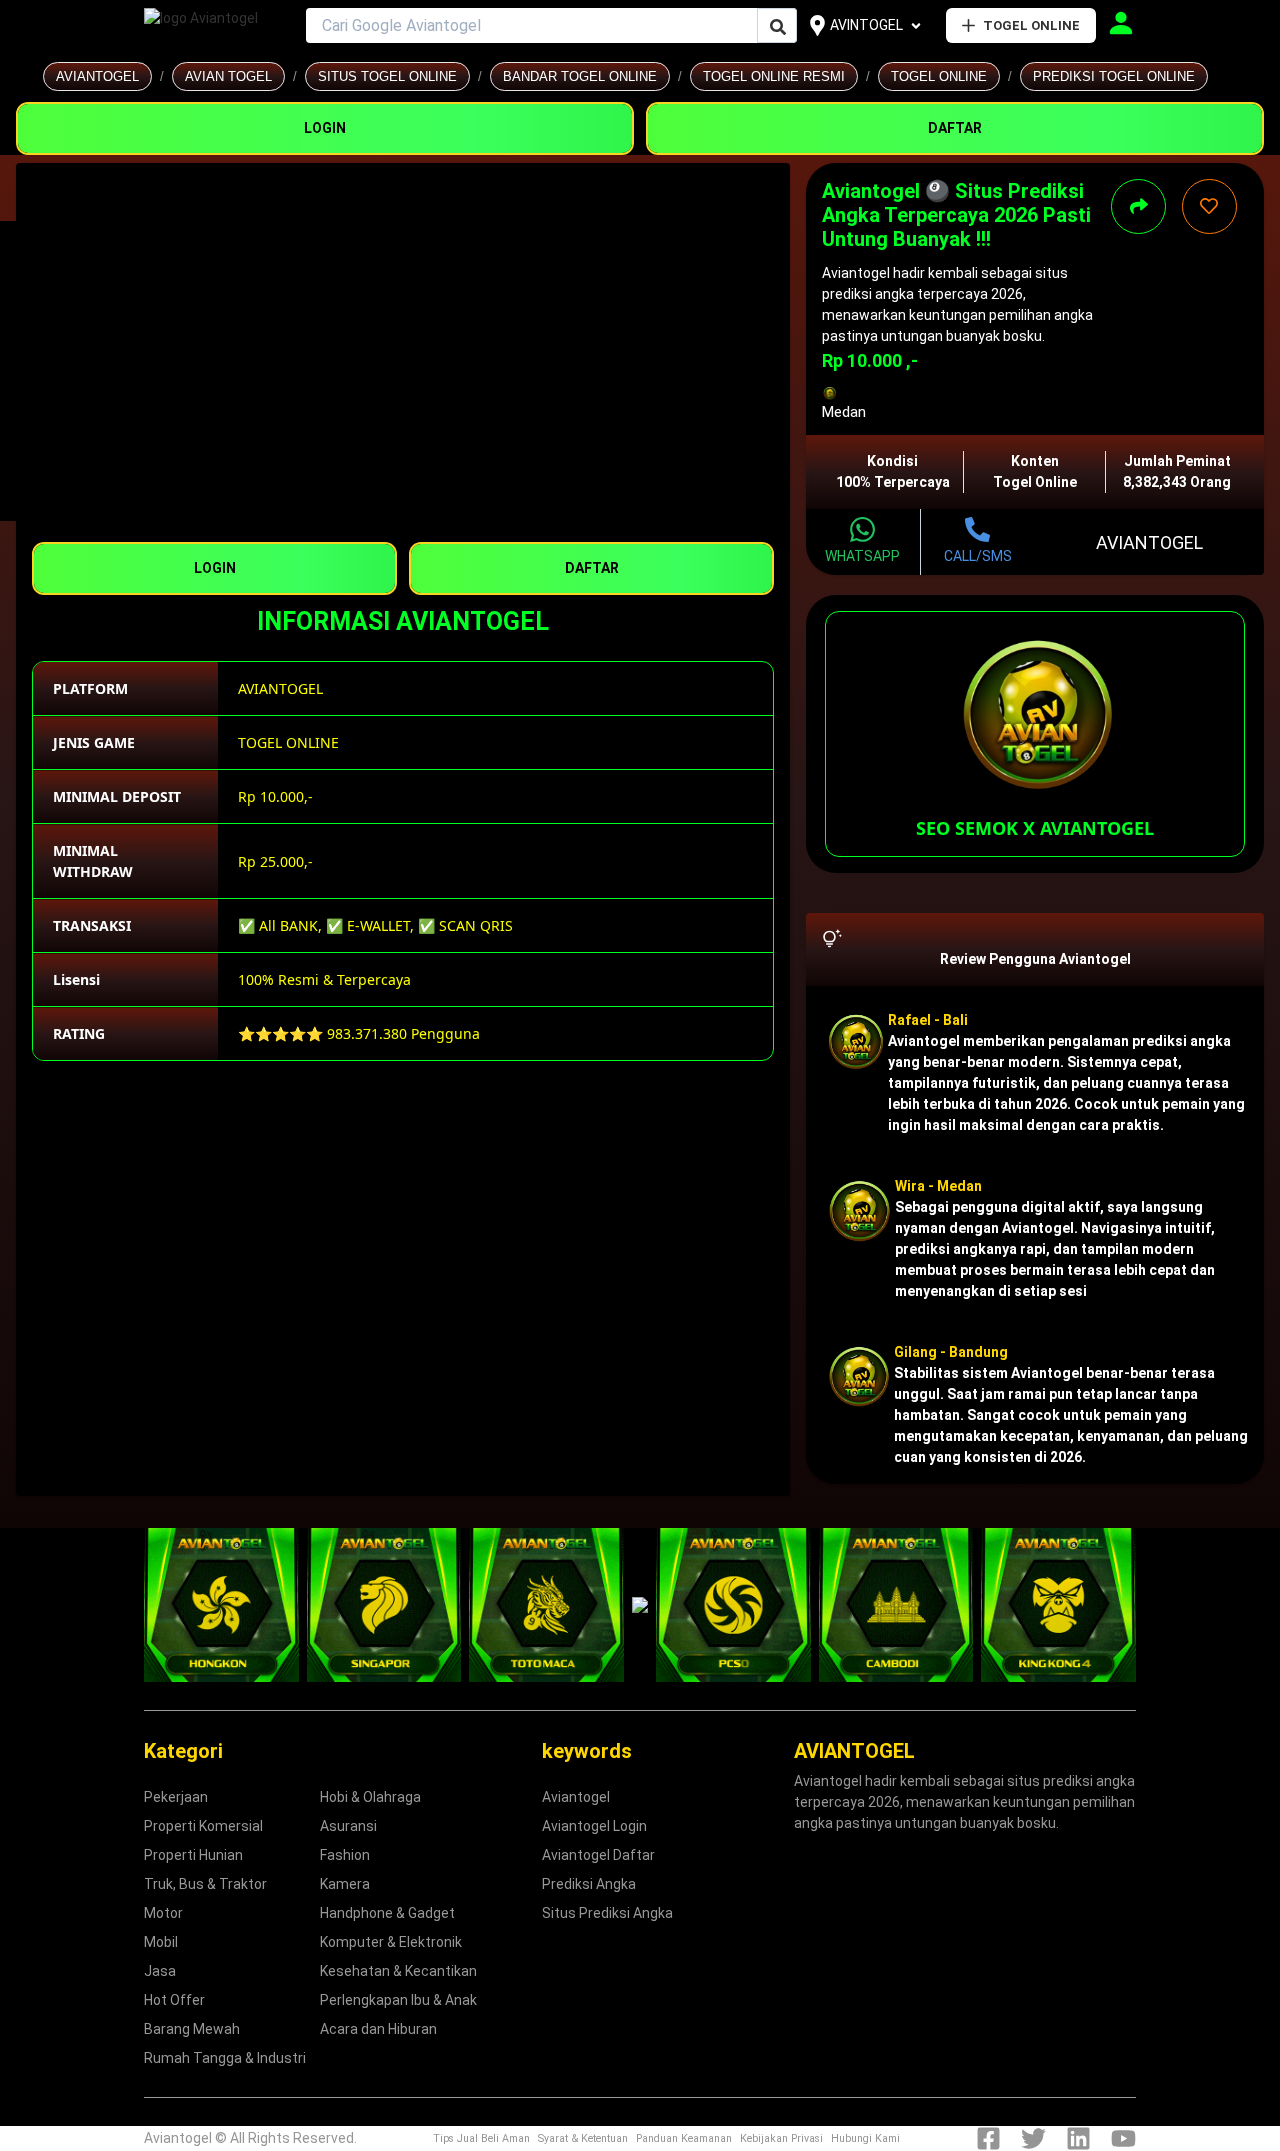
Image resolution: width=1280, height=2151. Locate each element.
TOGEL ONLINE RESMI (774, 76)
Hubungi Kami (865, 2138)
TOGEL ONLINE (1031, 25)
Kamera (345, 1884)
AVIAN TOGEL (228, 76)
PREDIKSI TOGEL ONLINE (1114, 76)
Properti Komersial (203, 1826)
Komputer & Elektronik (391, 1942)
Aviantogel (576, 1797)
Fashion (345, 1855)
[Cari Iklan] (778, 26)
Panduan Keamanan (684, 2138)
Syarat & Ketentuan (583, 2138)
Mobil (161, 1942)
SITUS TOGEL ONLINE (387, 76)
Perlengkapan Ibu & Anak (398, 2000)
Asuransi (348, 1826)
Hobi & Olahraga (370, 1797)
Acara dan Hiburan (378, 2029)
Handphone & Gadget (387, 1913)
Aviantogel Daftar (598, 1855)
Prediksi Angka (589, 1884)
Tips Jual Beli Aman (481, 2138)
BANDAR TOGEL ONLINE (580, 76)
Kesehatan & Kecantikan (398, 1971)
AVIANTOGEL (97, 76)
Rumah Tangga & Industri (225, 2058)
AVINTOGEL (866, 25)
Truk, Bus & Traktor (205, 1884)
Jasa (160, 1971)
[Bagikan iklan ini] (1138, 206)
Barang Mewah (192, 2029)
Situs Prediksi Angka (607, 1913)
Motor (163, 1913)
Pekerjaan (176, 1797)
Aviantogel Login (594, 1826)
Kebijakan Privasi (781, 2138)
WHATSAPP (862, 556)
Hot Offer (174, 2000)
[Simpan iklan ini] (1209, 206)
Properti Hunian (193, 1855)
